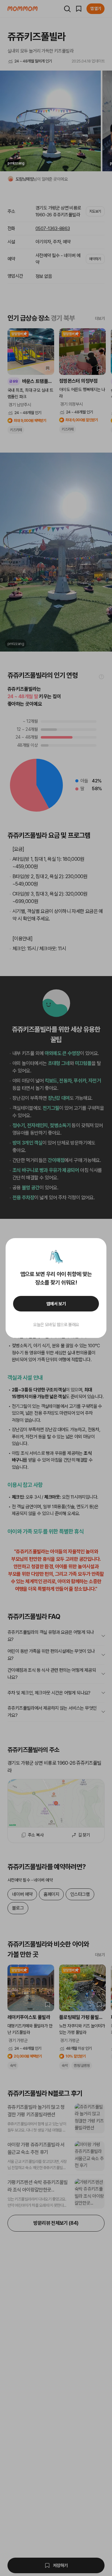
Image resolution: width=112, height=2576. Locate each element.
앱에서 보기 (56, 1304)
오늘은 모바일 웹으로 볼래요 (56, 1325)
